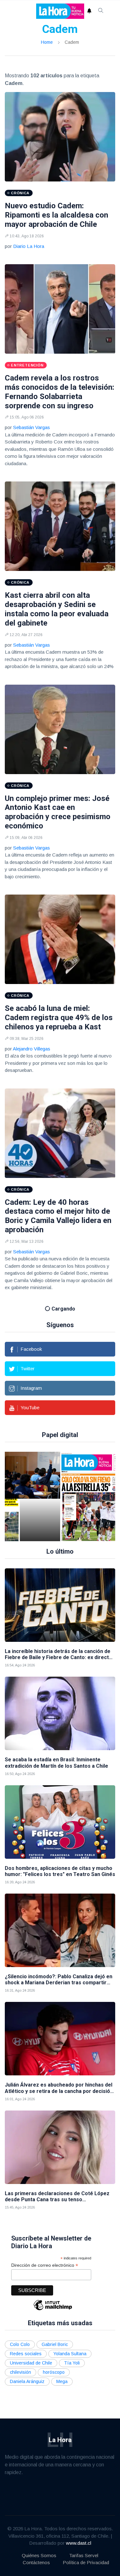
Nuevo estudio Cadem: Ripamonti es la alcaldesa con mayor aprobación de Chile (56, 215)
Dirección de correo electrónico (45, 2265)
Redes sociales (26, 2354)
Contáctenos (36, 2562)
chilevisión (20, 2372)
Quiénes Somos (39, 2555)
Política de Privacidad (86, 2562)
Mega (62, 2381)
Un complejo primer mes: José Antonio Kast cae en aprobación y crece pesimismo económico (58, 812)
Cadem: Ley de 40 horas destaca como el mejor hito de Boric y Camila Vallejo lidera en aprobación (58, 1216)
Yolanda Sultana (70, 2354)
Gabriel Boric (55, 2344)
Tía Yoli (72, 2363)
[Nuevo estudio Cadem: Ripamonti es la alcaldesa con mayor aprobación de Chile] (60, 137)
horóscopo (54, 2372)
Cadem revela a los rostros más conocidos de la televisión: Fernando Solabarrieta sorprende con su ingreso (60, 392)
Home (47, 42)
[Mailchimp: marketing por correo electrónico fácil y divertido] (53, 2310)
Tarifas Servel (84, 2555)
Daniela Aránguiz (27, 2381)
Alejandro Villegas (32, 1049)
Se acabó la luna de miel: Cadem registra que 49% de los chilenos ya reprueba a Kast (59, 1018)
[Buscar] (101, 11)
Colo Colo (20, 2344)
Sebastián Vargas (32, 427)
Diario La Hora (29, 246)
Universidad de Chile (31, 2363)
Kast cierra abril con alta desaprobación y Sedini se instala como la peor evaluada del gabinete (57, 609)
